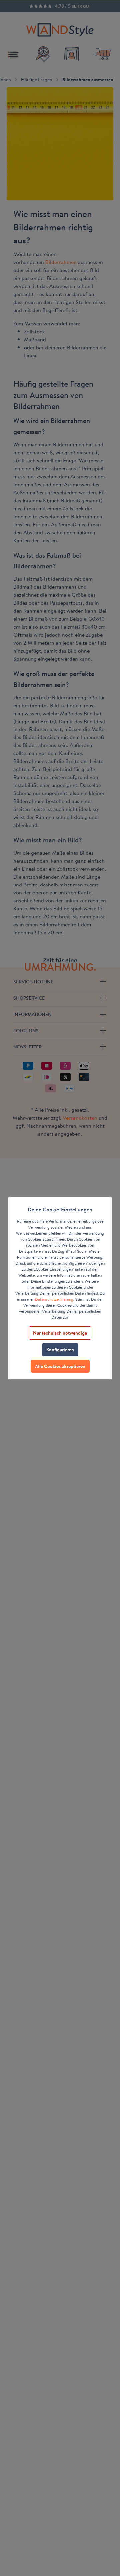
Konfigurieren (60, 1350)
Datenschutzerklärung (54, 1299)
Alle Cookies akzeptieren (60, 1366)
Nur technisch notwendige (60, 1333)
